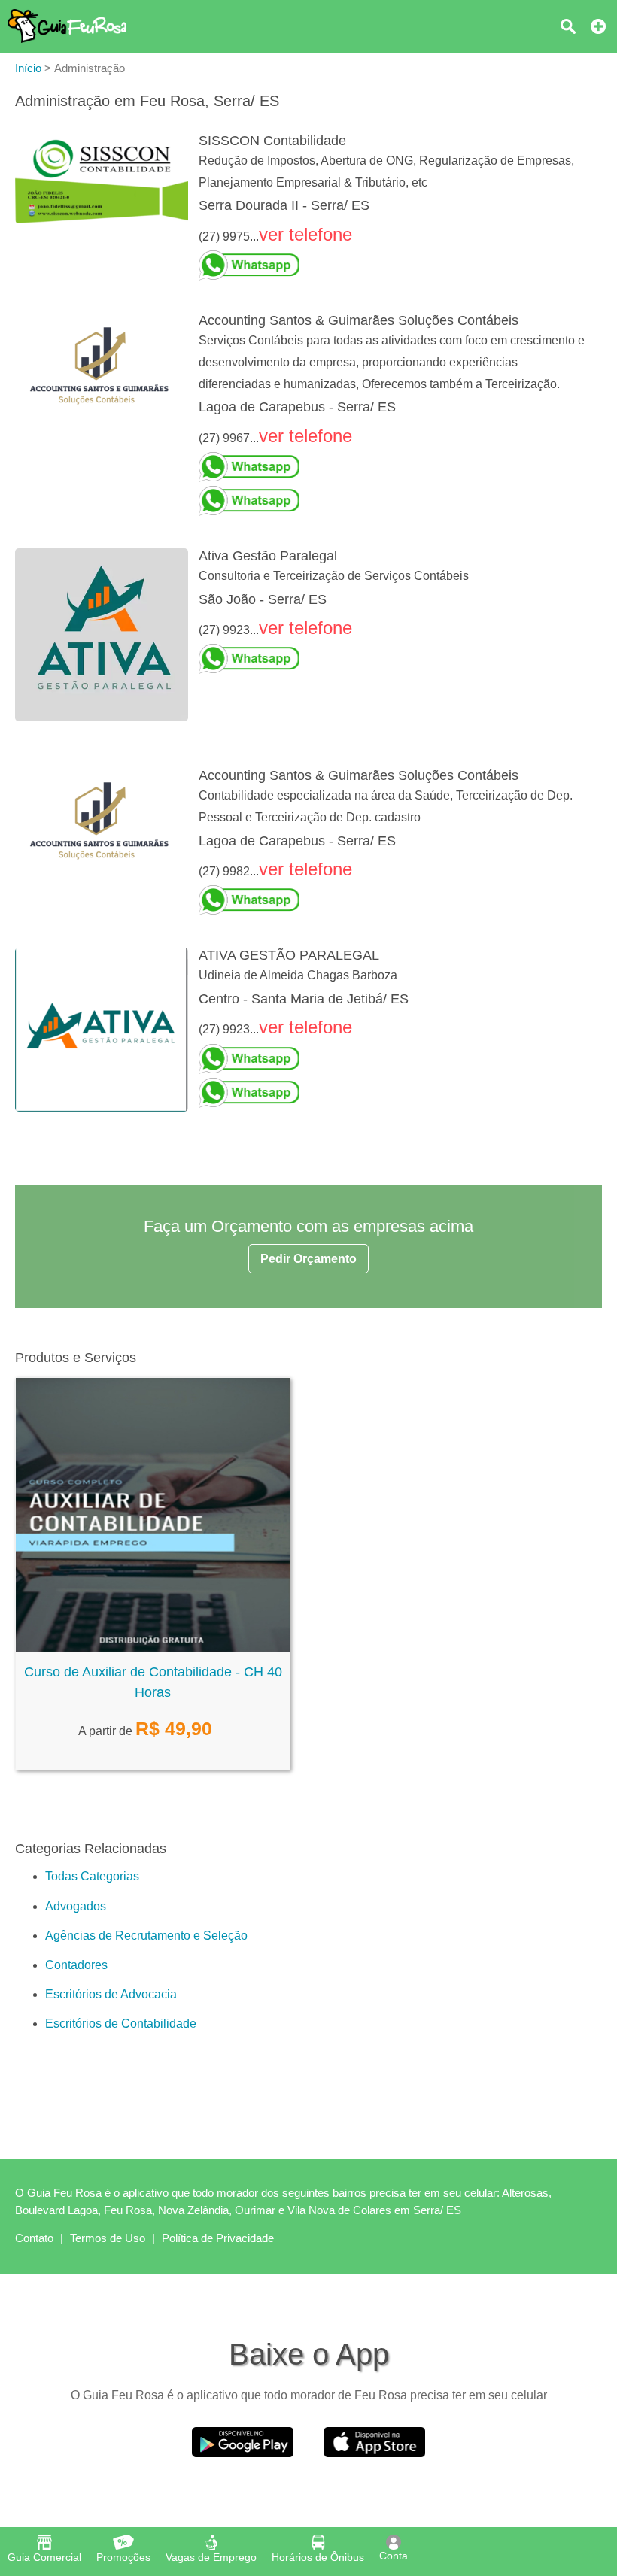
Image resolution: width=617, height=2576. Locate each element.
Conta (394, 2556)
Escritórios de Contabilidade (121, 2024)
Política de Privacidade (218, 2238)
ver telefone (305, 234)
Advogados (76, 1906)
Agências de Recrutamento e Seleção (146, 1936)
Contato (34, 2238)
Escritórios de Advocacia (111, 1994)
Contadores (76, 1965)
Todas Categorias (92, 1876)
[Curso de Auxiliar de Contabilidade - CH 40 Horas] (153, 1648)
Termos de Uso (108, 2238)
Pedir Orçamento (308, 1259)
